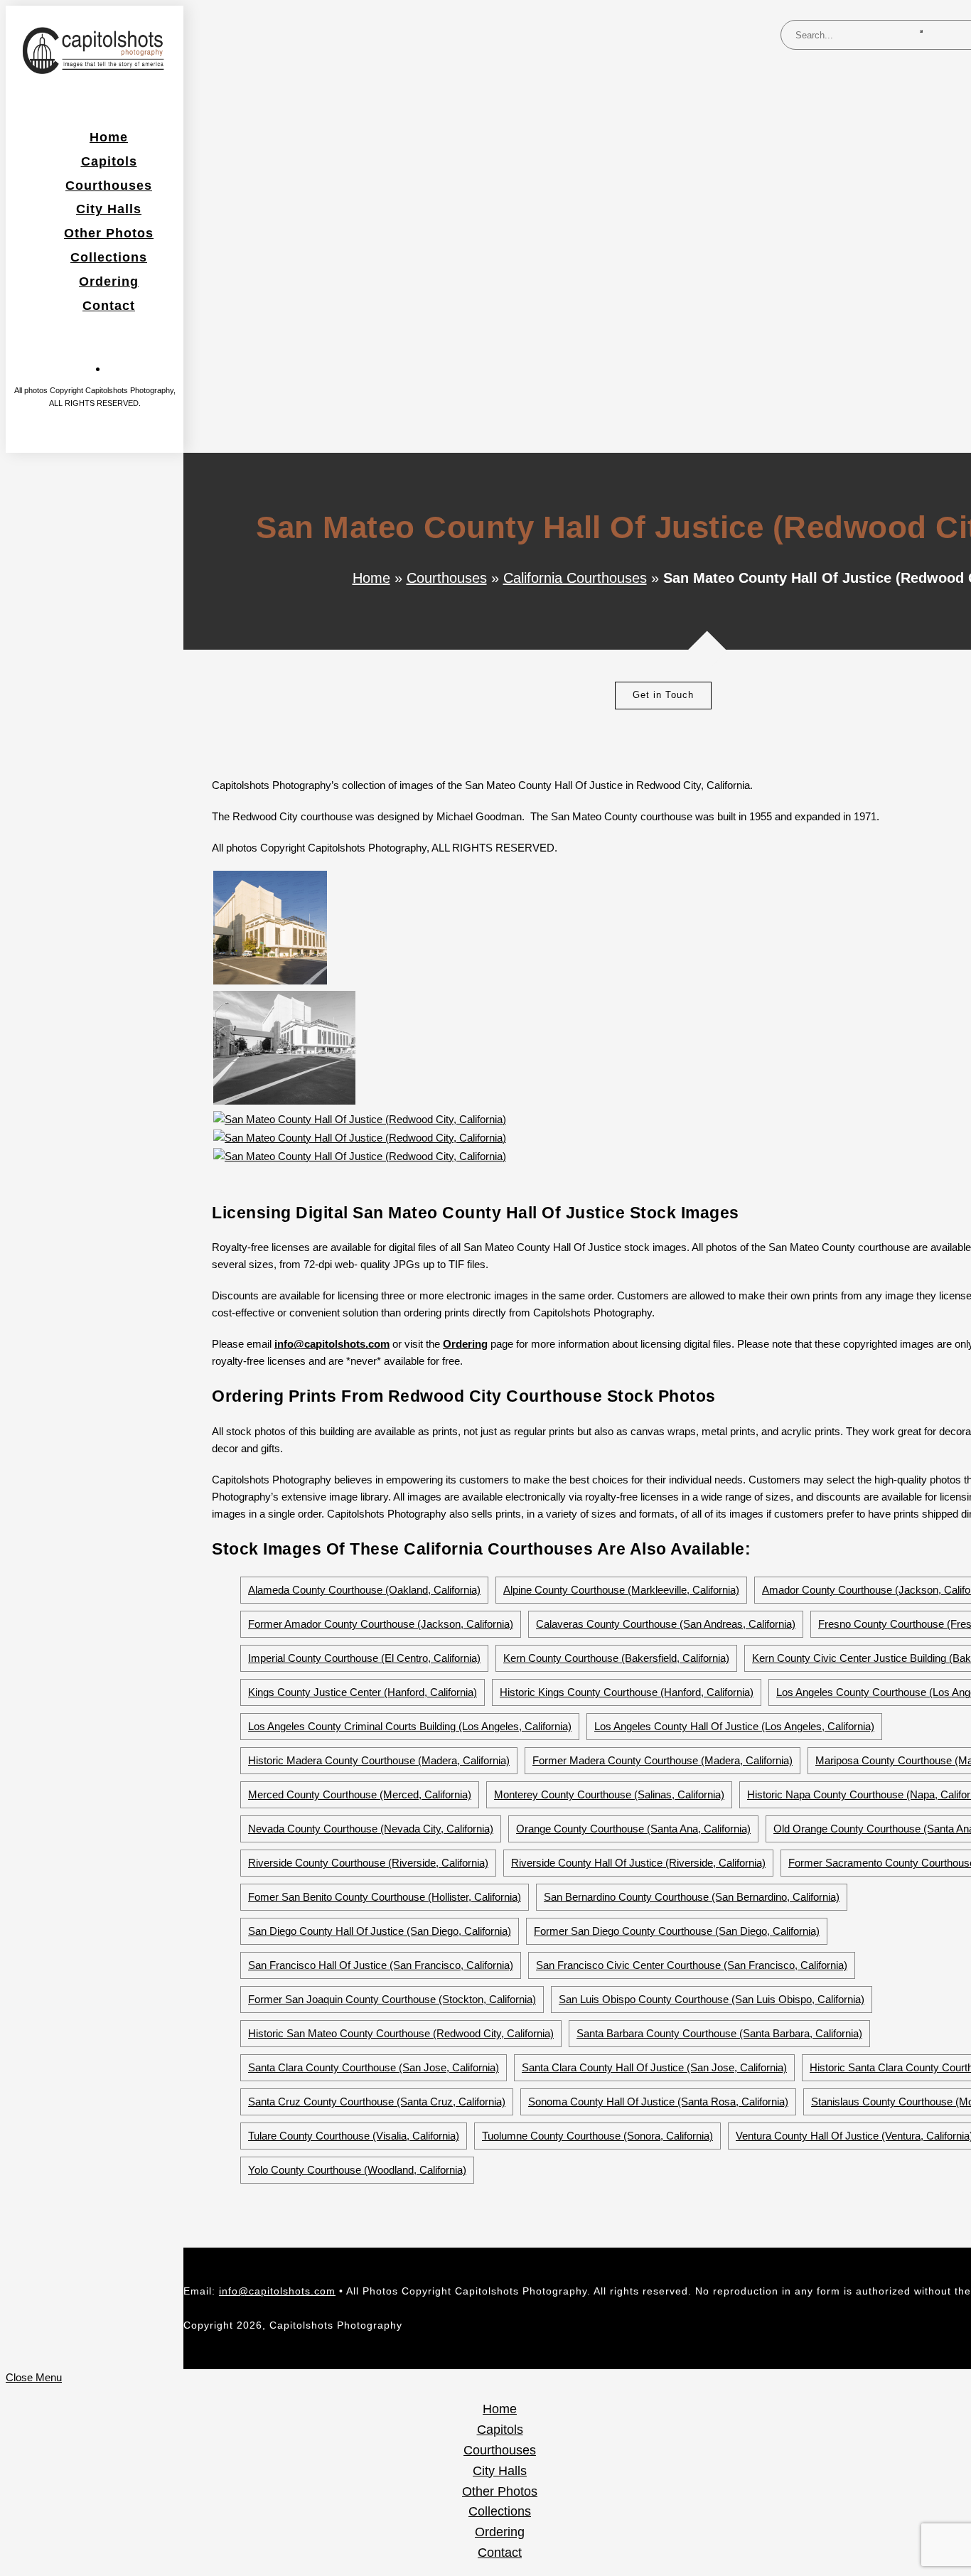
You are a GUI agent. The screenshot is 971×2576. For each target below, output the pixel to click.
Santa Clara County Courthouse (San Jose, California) (374, 2067)
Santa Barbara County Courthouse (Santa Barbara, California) (719, 2033)
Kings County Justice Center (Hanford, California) (363, 1692)
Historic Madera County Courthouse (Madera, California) (379, 1760)
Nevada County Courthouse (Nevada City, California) (371, 1829)
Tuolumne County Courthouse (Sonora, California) (597, 2136)
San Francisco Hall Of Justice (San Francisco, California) (381, 1965)
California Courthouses (575, 578)
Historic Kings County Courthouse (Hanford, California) (627, 1692)
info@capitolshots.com (277, 2291)
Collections (500, 2511)
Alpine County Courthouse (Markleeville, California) (621, 1590)
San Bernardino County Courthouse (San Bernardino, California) (692, 1897)
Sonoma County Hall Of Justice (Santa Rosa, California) (658, 2102)
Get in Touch (663, 695)
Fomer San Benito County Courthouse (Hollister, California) (385, 1897)
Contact (500, 2553)
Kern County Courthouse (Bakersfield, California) (616, 1658)
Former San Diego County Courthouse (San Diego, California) (677, 1931)
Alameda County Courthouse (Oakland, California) (364, 1590)
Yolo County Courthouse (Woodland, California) (357, 2170)
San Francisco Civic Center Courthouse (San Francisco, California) (692, 1965)
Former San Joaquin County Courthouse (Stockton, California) (392, 1999)
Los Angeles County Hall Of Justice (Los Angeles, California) (734, 1726)
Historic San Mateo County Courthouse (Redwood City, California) (401, 2033)
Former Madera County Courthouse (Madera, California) (662, 1760)
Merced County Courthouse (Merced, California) (360, 1794)
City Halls (500, 2471)
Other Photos (500, 2491)
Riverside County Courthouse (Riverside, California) (368, 1863)
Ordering (465, 1344)
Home (371, 578)
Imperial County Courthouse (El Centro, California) (364, 1658)
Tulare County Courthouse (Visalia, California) (354, 2136)
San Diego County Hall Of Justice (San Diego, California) (380, 1931)
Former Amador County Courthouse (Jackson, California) (381, 1624)
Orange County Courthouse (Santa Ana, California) (633, 1829)
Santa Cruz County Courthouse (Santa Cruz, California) (377, 2102)
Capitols (500, 2430)
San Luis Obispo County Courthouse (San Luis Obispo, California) (712, 1999)
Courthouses (447, 578)
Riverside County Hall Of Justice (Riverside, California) (638, 1863)
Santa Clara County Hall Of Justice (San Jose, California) (654, 2067)
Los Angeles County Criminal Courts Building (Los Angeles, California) (410, 1726)
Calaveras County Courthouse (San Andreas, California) (666, 1624)
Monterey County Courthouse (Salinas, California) (609, 1794)
